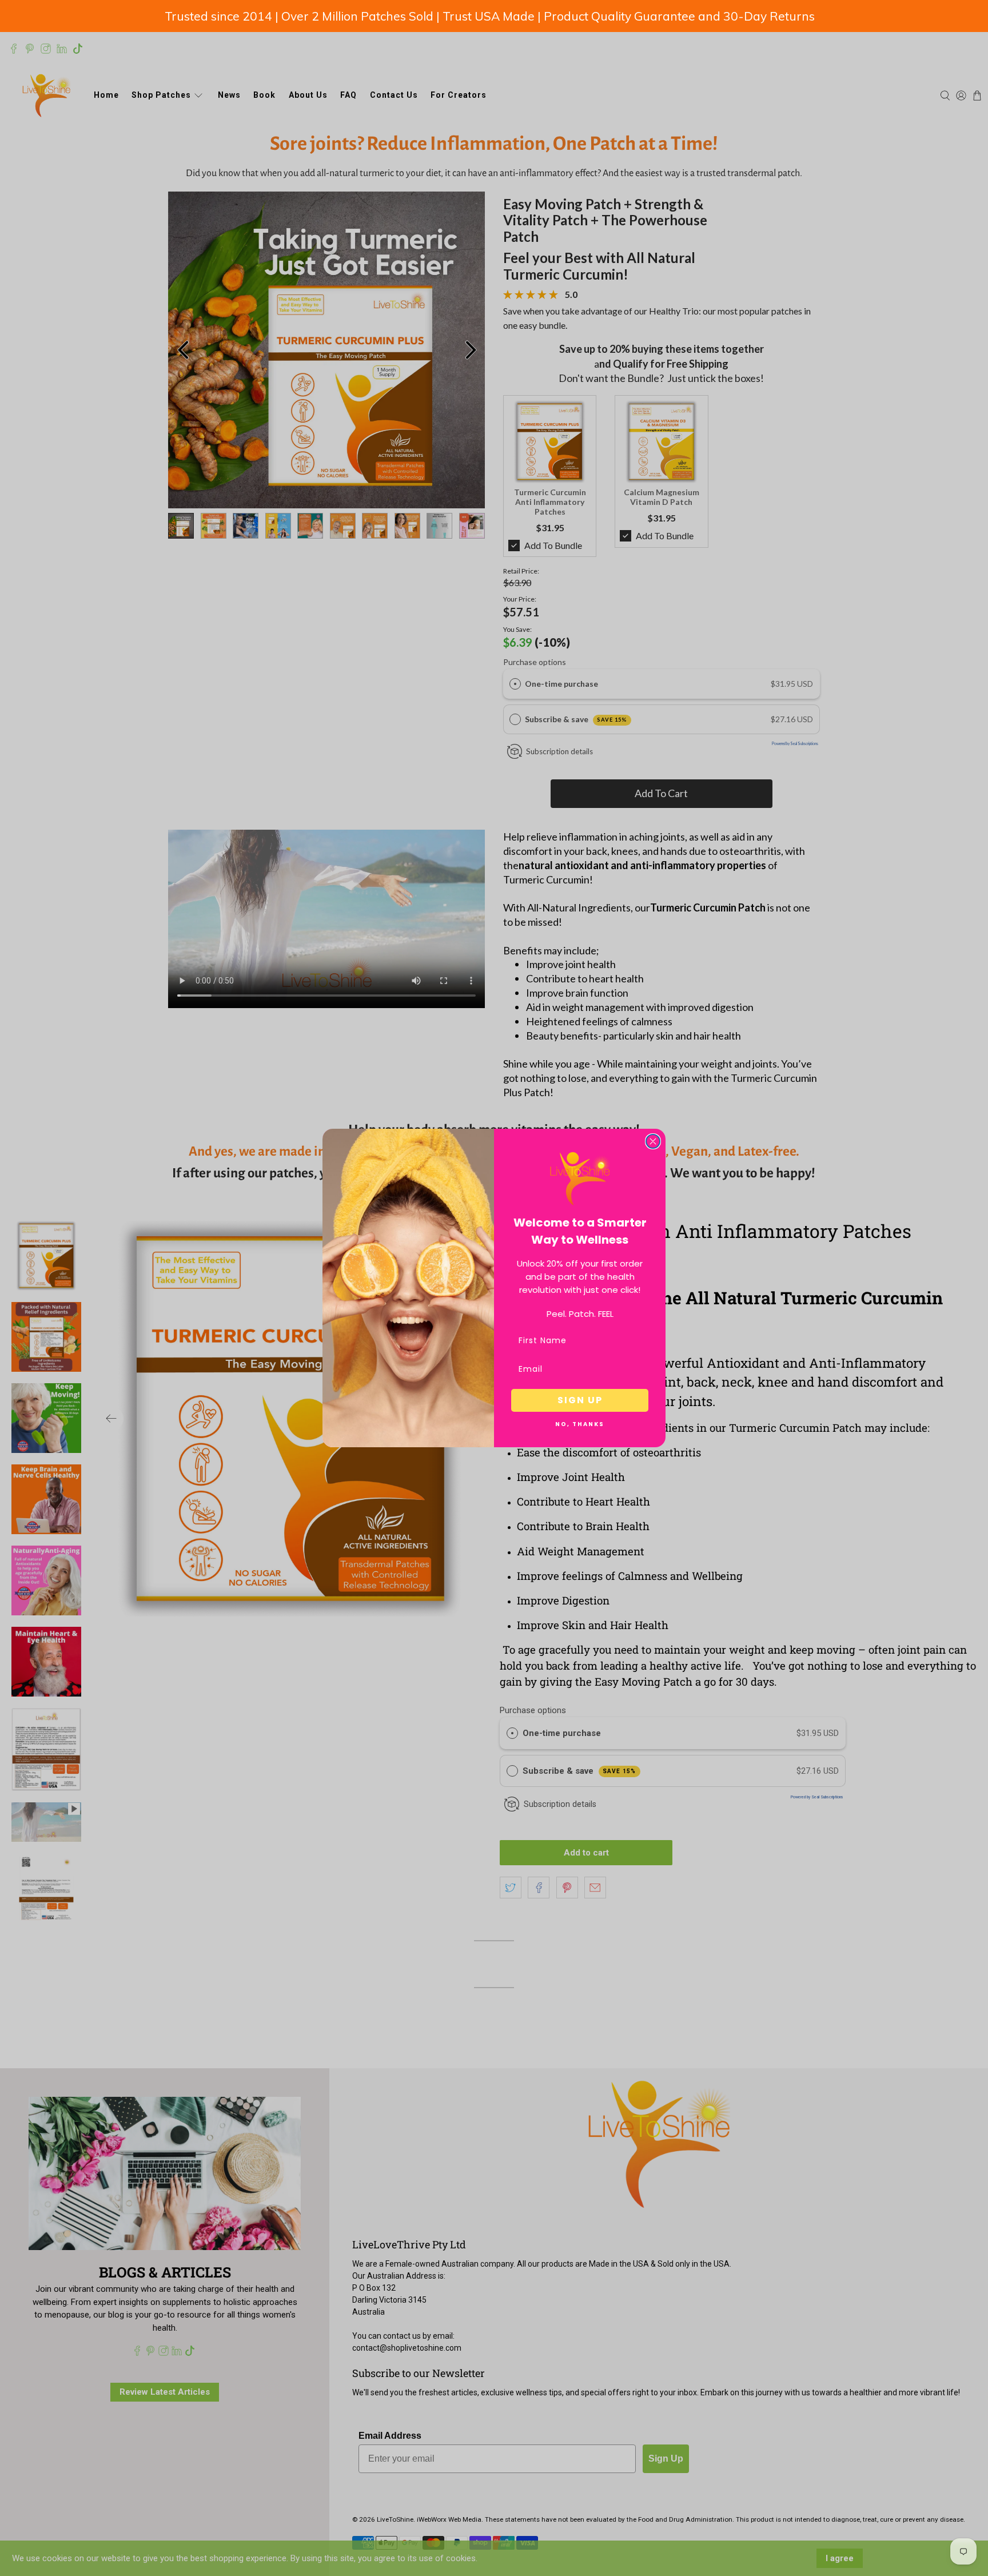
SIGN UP (580, 1400)
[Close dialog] (653, 1141)
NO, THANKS (580, 1424)
